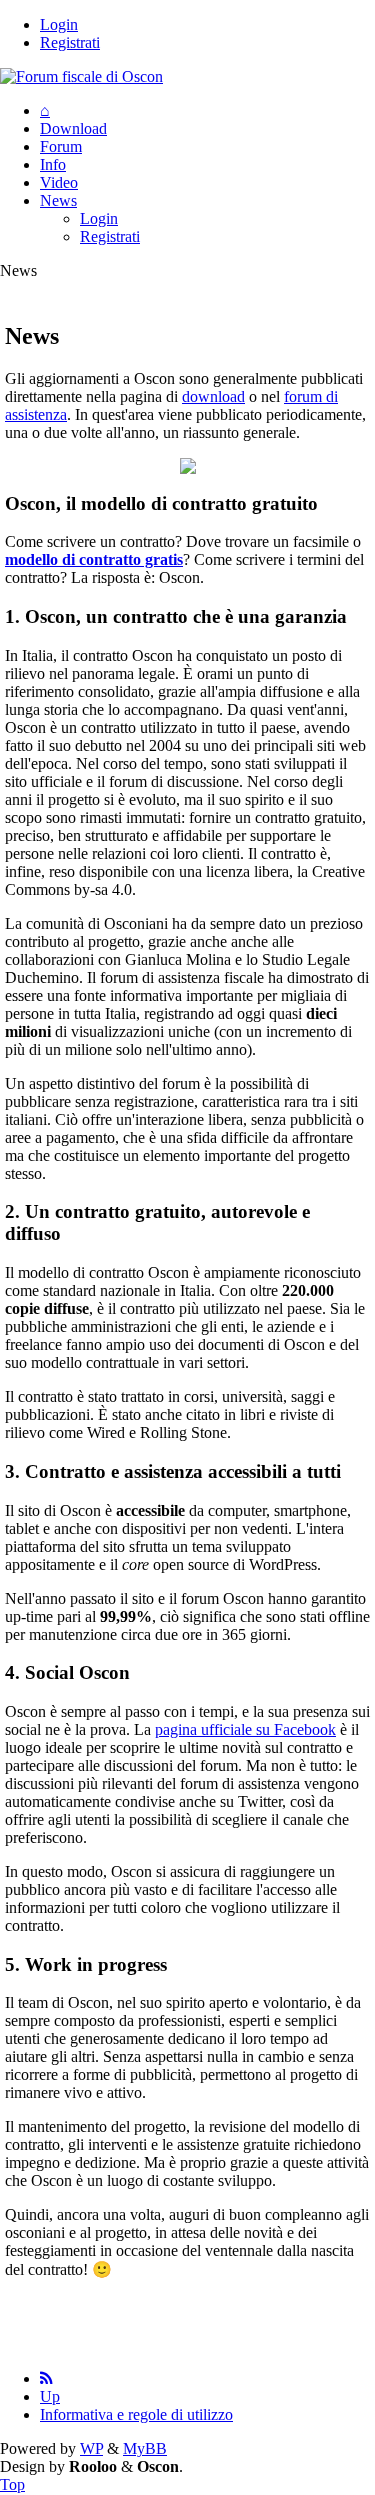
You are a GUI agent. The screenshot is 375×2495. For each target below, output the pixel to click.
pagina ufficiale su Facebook (245, 1729)
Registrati (70, 42)
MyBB (145, 2448)
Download (73, 128)
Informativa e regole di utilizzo (136, 2414)
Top (12, 2484)
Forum (61, 146)
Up (50, 2396)
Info (53, 164)
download (213, 396)
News (58, 200)
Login (59, 24)
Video (59, 182)
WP (91, 2448)
